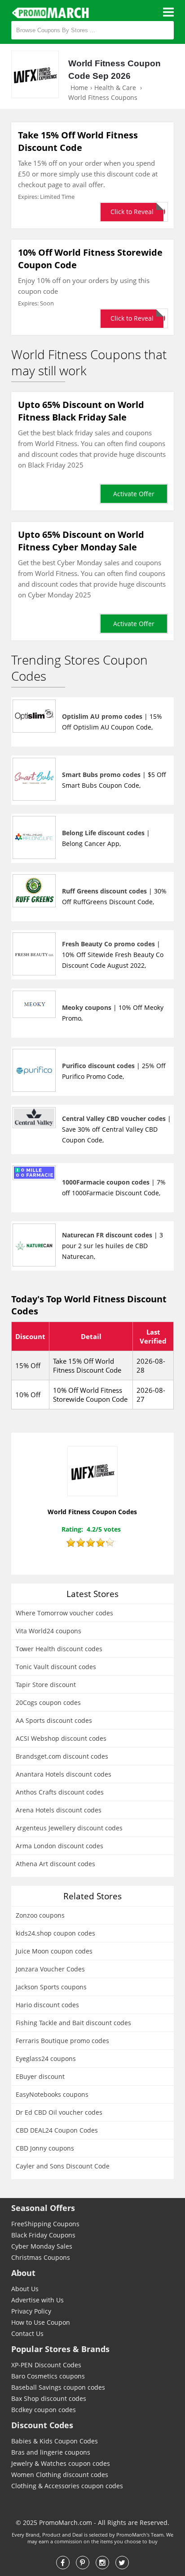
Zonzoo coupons (40, 1915)
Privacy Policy (31, 2311)
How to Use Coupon (41, 2322)
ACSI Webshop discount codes (61, 1738)
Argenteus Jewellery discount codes (69, 1828)
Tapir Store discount (46, 1685)
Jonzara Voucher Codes (50, 1969)
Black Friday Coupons (43, 2235)
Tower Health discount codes (59, 1649)
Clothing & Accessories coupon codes (67, 2486)
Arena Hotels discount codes (59, 1810)
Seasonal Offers (43, 2208)
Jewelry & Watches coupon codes (61, 2463)
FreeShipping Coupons (45, 2224)
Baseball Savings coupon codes (58, 2387)
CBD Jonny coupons (45, 2148)
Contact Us (27, 2333)
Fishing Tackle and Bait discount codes (73, 2023)
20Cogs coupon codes (48, 1702)
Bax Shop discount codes (49, 2398)
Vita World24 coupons (48, 1631)
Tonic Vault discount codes (56, 1667)
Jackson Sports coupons (51, 1987)
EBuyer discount (40, 2076)
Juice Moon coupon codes (54, 1951)
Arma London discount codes (59, 1846)
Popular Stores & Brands (60, 2349)
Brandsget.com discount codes (62, 1756)
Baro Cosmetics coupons (48, 2376)
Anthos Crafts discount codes (60, 1792)
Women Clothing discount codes (60, 2475)
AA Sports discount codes (54, 1720)
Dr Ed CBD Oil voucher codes (59, 2112)
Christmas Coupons (41, 2257)
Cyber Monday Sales (42, 2246)
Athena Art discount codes (55, 1864)
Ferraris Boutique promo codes (62, 2041)
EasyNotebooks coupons (52, 2094)
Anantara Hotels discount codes (64, 1774)
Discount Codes (42, 2425)
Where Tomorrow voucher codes (64, 1613)
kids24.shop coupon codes (55, 1933)
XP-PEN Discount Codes (46, 2365)
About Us (25, 2289)
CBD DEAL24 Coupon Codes (57, 2130)
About (23, 2273)
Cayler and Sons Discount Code (63, 2166)
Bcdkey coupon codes (44, 2410)
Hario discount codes (47, 2005)
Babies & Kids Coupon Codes (55, 2441)
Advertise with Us (37, 2300)
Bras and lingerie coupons (51, 2452)
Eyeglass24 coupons (46, 2059)
